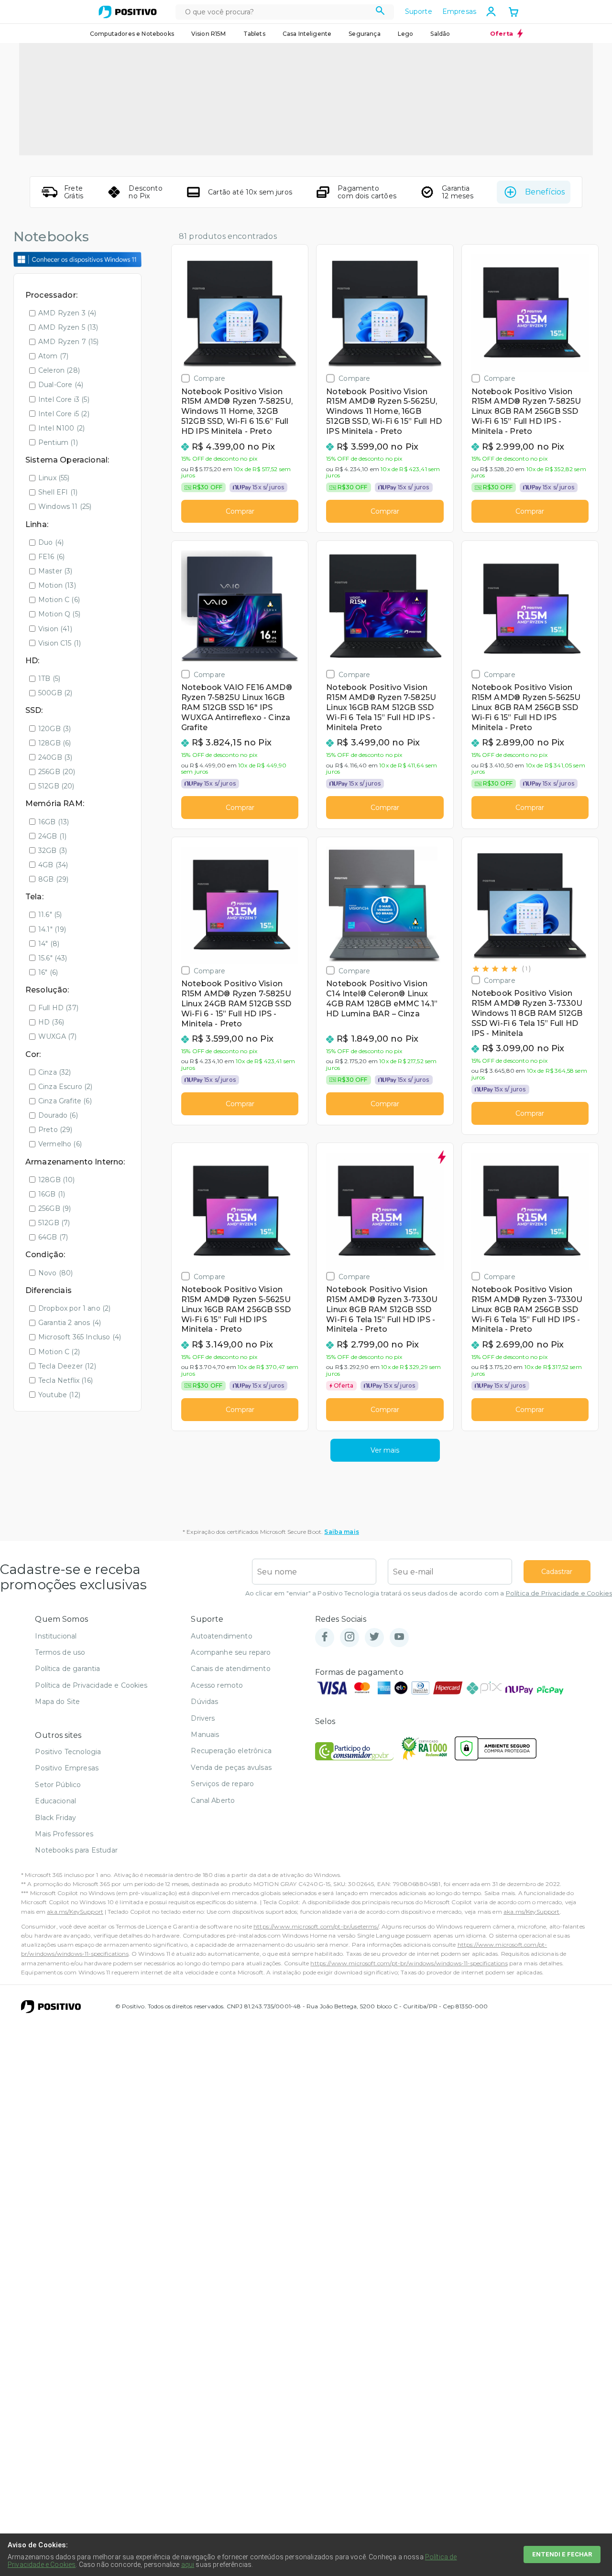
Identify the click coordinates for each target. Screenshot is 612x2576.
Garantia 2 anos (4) (70, 1323)
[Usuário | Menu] (491, 11)
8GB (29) (53, 879)
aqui (188, 2565)
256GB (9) (55, 1208)
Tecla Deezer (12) (67, 1366)
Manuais (205, 1735)
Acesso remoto (217, 1685)
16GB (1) (52, 1194)
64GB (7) (53, 1237)
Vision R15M (209, 34)
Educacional (55, 1801)
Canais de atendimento (230, 1669)
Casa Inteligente (307, 34)
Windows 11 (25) (65, 507)
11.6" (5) (50, 915)
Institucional (56, 1636)
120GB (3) (55, 729)
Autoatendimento (221, 1636)
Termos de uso (60, 1652)
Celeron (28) (59, 370)
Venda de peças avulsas (231, 1768)
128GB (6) (55, 743)
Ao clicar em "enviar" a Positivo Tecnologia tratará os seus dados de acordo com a (429, 1593)
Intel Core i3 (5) (64, 399)
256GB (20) (57, 772)
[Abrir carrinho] (514, 13)
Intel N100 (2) (61, 428)
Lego (406, 34)
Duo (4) (51, 542)
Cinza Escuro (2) (66, 1087)
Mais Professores (64, 1834)
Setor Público (58, 1785)
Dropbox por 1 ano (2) (74, 1308)
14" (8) (49, 944)
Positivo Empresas (67, 1768)
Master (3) (55, 571)
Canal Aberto (213, 1800)
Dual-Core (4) (61, 385)
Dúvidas (204, 1702)
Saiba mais (342, 1532)
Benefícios (545, 192)
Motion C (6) (59, 600)
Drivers (203, 1718)
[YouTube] (399, 1637)
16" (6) (48, 972)
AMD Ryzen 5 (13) (68, 327)
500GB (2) (55, 693)
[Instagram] (350, 1637)
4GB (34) (53, 865)
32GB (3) (53, 851)
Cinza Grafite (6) (65, 1101)
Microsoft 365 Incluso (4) (80, 1337)
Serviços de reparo (222, 1784)
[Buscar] (380, 12)
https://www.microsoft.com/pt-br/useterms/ (316, 1926)
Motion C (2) (59, 1352)
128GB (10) (57, 1180)
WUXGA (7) (57, 1036)
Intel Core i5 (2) (64, 414)
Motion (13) (57, 585)
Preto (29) (55, 1130)
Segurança (364, 34)
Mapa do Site (57, 1702)
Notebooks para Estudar (76, 1850)
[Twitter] (374, 1637)
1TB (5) (49, 679)
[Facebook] (325, 1637)
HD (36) (51, 1022)
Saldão (440, 34)
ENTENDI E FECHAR (562, 2554)
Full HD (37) (58, 1008)
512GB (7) (54, 1223)
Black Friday (55, 1818)
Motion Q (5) (59, 614)
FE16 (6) (51, 557)
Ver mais (385, 1450)
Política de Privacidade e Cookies (559, 1593)
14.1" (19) (52, 929)
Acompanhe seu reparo (231, 1652)
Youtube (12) (59, 1395)
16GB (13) (54, 822)
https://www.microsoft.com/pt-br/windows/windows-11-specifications (409, 1963)
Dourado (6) (58, 1115)
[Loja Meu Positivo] (128, 12)
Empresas (459, 11)
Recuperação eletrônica (231, 1751)
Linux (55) (54, 478)
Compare (209, 378)
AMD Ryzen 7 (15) (69, 342)
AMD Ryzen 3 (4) (67, 313)
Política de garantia (67, 1669)
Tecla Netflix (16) (66, 1380)
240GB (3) (55, 757)
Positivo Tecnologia (68, 1752)
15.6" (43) (53, 958)
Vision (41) (55, 629)
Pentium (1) (58, 442)
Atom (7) (53, 356)
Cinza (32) (55, 1072)
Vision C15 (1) (60, 643)
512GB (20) (56, 786)
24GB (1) (52, 836)
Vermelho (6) (60, 1144)
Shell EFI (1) (58, 492)
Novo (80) (55, 1273)
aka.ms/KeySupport (75, 1912)
